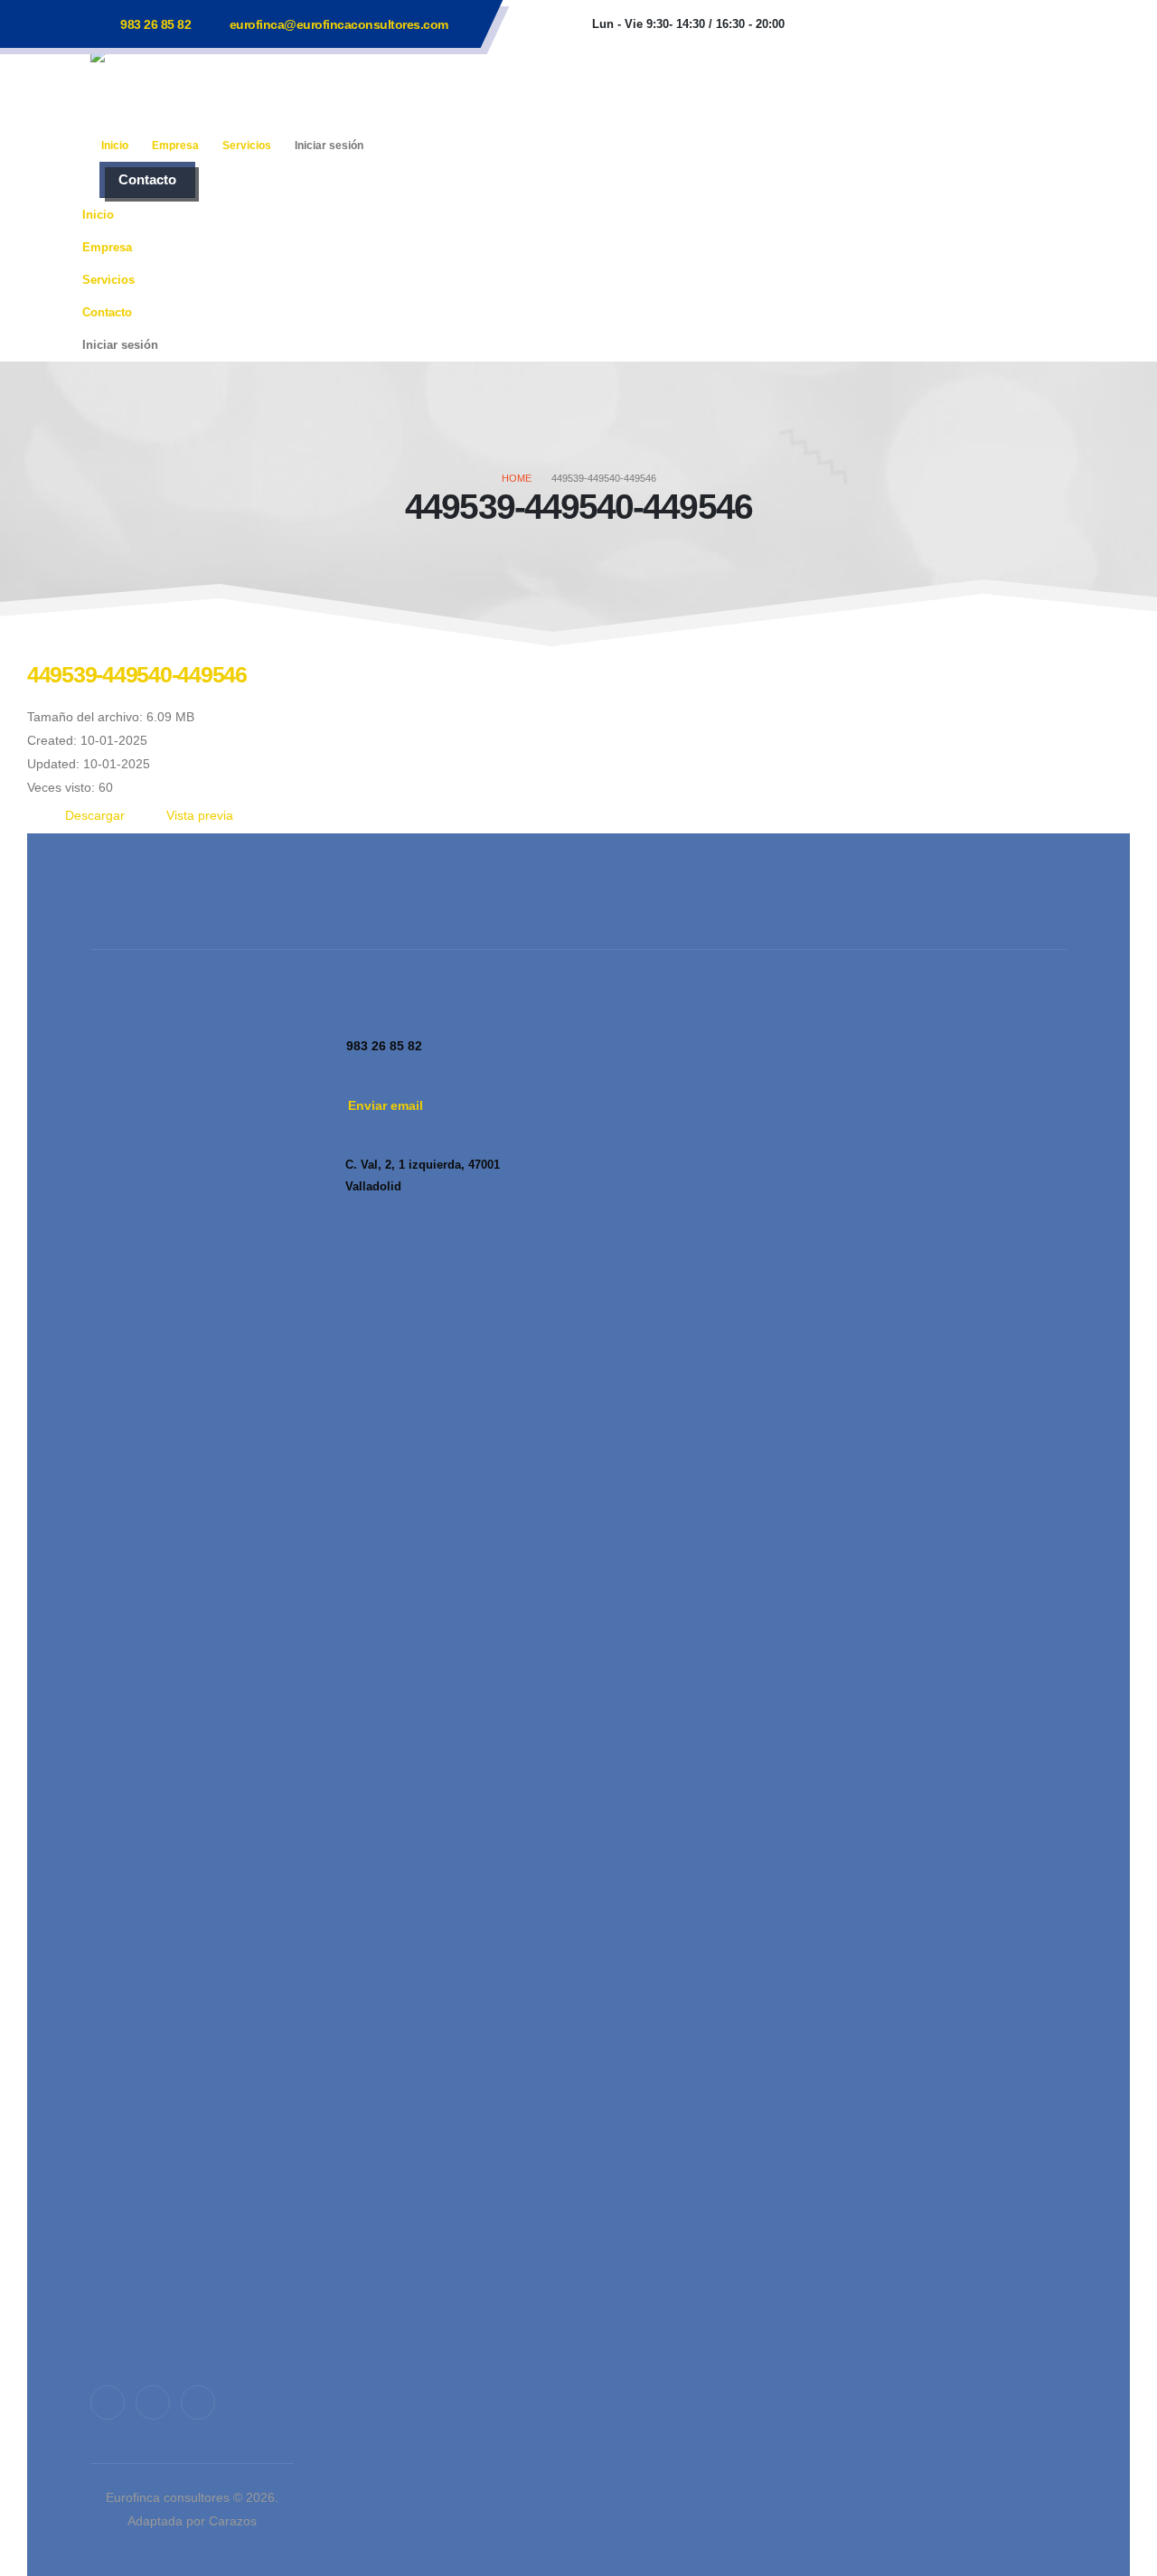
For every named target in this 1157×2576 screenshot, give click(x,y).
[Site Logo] (203, 88)
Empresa (175, 146)
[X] (153, 2402)
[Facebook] (108, 2402)
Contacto (147, 179)
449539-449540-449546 (137, 674)
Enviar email (386, 1105)
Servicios (247, 146)
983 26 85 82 (155, 24)
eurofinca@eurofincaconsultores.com (339, 24)
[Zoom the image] (192, 1020)
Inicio (115, 146)
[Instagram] (198, 2402)
